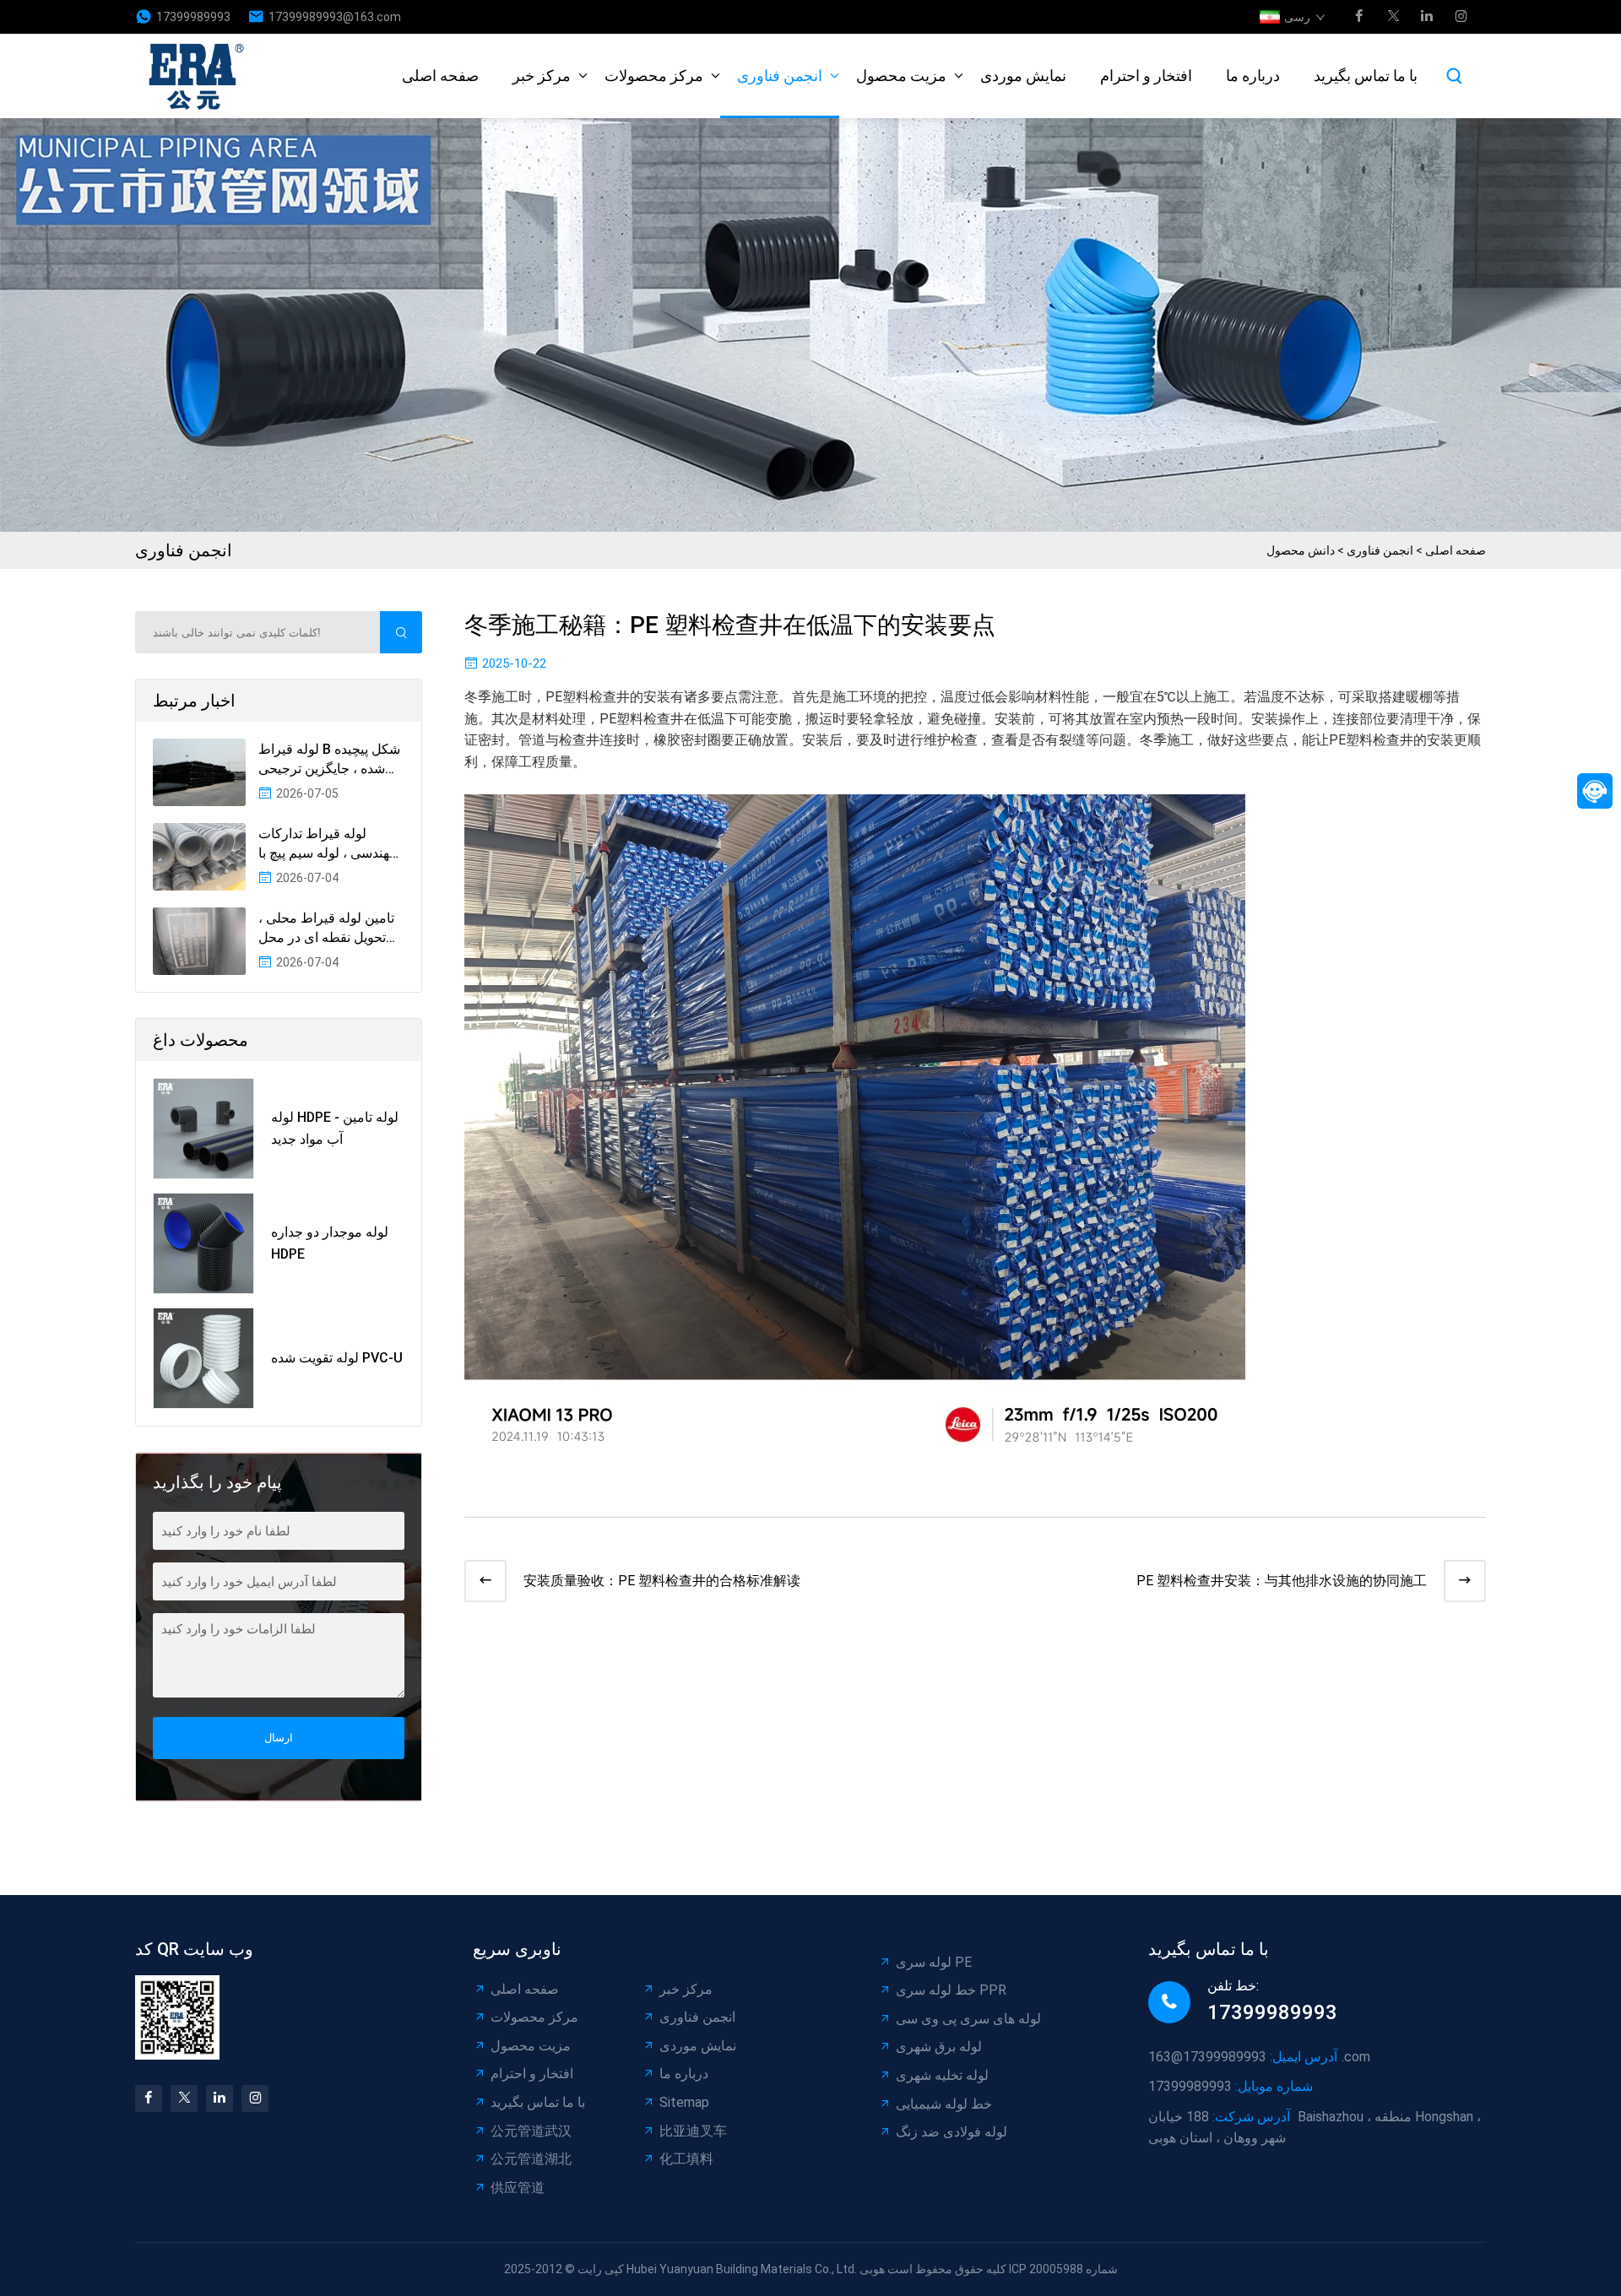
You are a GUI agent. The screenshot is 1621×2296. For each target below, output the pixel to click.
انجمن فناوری (780, 76)
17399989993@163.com (335, 17)
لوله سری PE (934, 1962)
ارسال (279, 1738)
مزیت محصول (901, 76)
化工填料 (686, 2159)
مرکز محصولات (654, 76)
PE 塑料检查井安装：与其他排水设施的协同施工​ (1282, 1581)
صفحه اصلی (440, 76)
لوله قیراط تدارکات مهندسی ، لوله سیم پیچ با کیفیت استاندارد (328, 844)
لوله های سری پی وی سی (968, 2019)
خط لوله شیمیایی (944, 2104)
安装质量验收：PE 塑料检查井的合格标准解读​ (662, 1581)
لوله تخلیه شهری (942, 2075)
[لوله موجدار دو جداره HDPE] (203, 1243)
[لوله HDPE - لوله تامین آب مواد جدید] (203, 1129)
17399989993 (193, 17)
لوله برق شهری (939, 2047)
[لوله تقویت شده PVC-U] (203, 1358)
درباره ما (1253, 76)
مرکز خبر (542, 76)
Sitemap (684, 2102)
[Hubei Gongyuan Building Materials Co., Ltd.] (201, 76)
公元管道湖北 (531, 2159)
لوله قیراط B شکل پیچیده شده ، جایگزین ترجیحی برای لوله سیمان (329, 760)
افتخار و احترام (1146, 76)
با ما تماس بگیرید (1366, 76)
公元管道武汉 (531, 2131)
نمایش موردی (1023, 76)
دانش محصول (1301, 550)
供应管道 (518, 2188)
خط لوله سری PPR (951, 1990)
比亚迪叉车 (693, 2131)
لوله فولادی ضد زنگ (951, 2132)
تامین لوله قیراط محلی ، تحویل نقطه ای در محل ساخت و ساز (326, 929)
